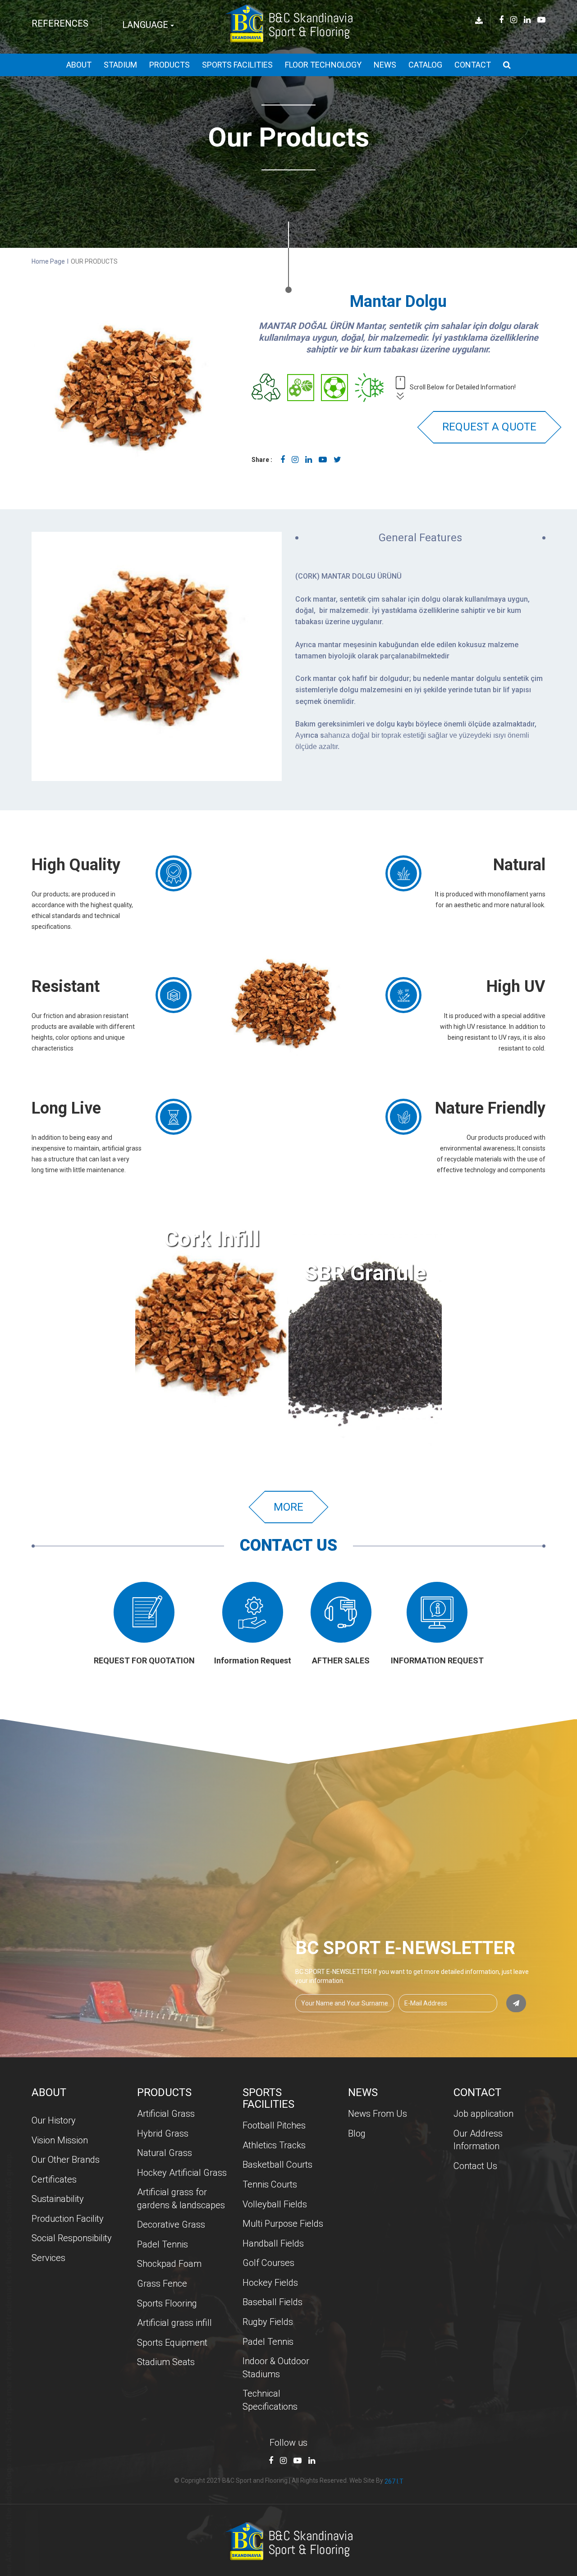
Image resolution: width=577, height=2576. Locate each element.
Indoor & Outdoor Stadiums (276, 2368)
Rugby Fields (268, 2322)
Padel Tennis (163, 2244)
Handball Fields (273, 2243)
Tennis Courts (270, 2184)
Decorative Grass (171, 2224)
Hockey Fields (270, 2283)
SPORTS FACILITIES (237, 65)
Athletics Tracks (274, 2145)
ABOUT (79, 65)
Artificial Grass (166, 2114)
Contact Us (475, 2166)
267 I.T (394, 2481)
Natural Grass (165, 2153)
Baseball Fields (272, 2302)
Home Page (48, 261)
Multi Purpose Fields (283, 2224)
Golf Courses (268, 2263)
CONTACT (473, 65)
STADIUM (120, 65)
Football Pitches (274, 2125)
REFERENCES (60, 23)
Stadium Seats (166, 2362)
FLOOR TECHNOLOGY (323, 65)
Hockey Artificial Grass (182, 2173)
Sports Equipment (172, 2343)
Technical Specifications (270, 2400)
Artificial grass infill (174, 2323)
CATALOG (425, 65)
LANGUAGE (146, 25)
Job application (483, 2114)
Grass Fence (162, 2284)
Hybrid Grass (163, 2133)
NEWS (385, 65)
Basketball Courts (277, 2165)
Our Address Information (478, 2140)
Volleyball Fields (275, 2204)
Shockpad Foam (169, 2264)
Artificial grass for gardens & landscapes (181, 2199)
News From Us (378, 2114)
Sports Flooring (167, 2303)
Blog (357, 2133)
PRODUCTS (169, 65)
